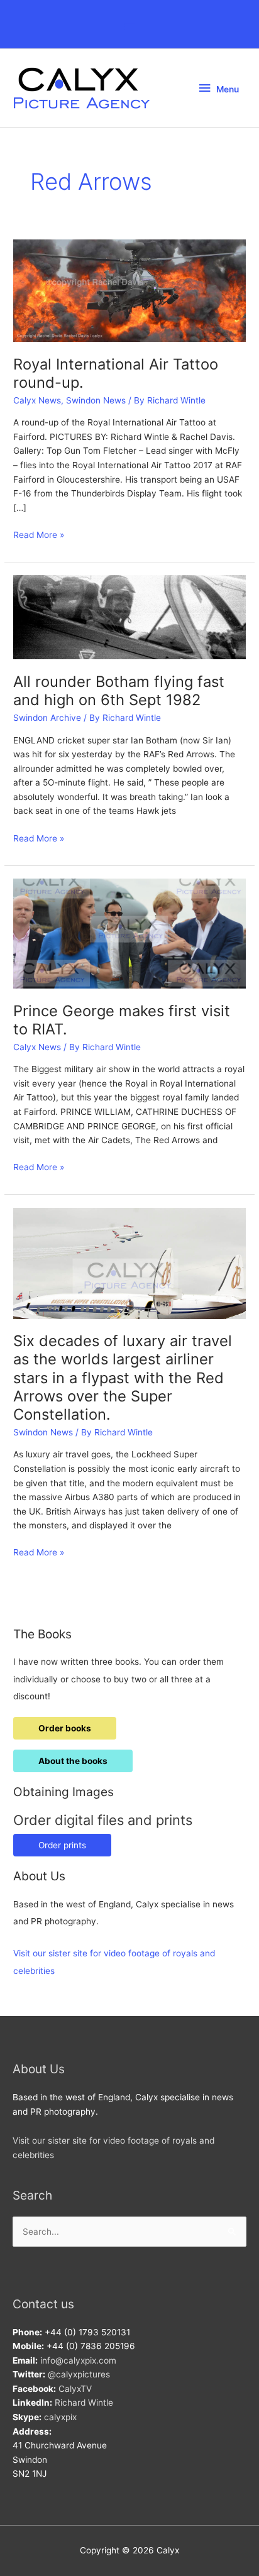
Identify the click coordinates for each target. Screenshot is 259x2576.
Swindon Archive (47, 718)
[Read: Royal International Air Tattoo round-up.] (129, 290)
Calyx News (37, 400)
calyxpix (60, 2417)
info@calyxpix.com (78, 2360)
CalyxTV (75, 2389)
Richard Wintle (84, 2403)
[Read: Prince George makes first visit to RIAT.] (129, 933)
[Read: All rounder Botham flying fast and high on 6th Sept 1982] (129, 617)
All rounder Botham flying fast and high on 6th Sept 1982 (119, 691)
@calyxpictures (79, 2374)
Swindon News (96, 400)
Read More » (39, 536)
